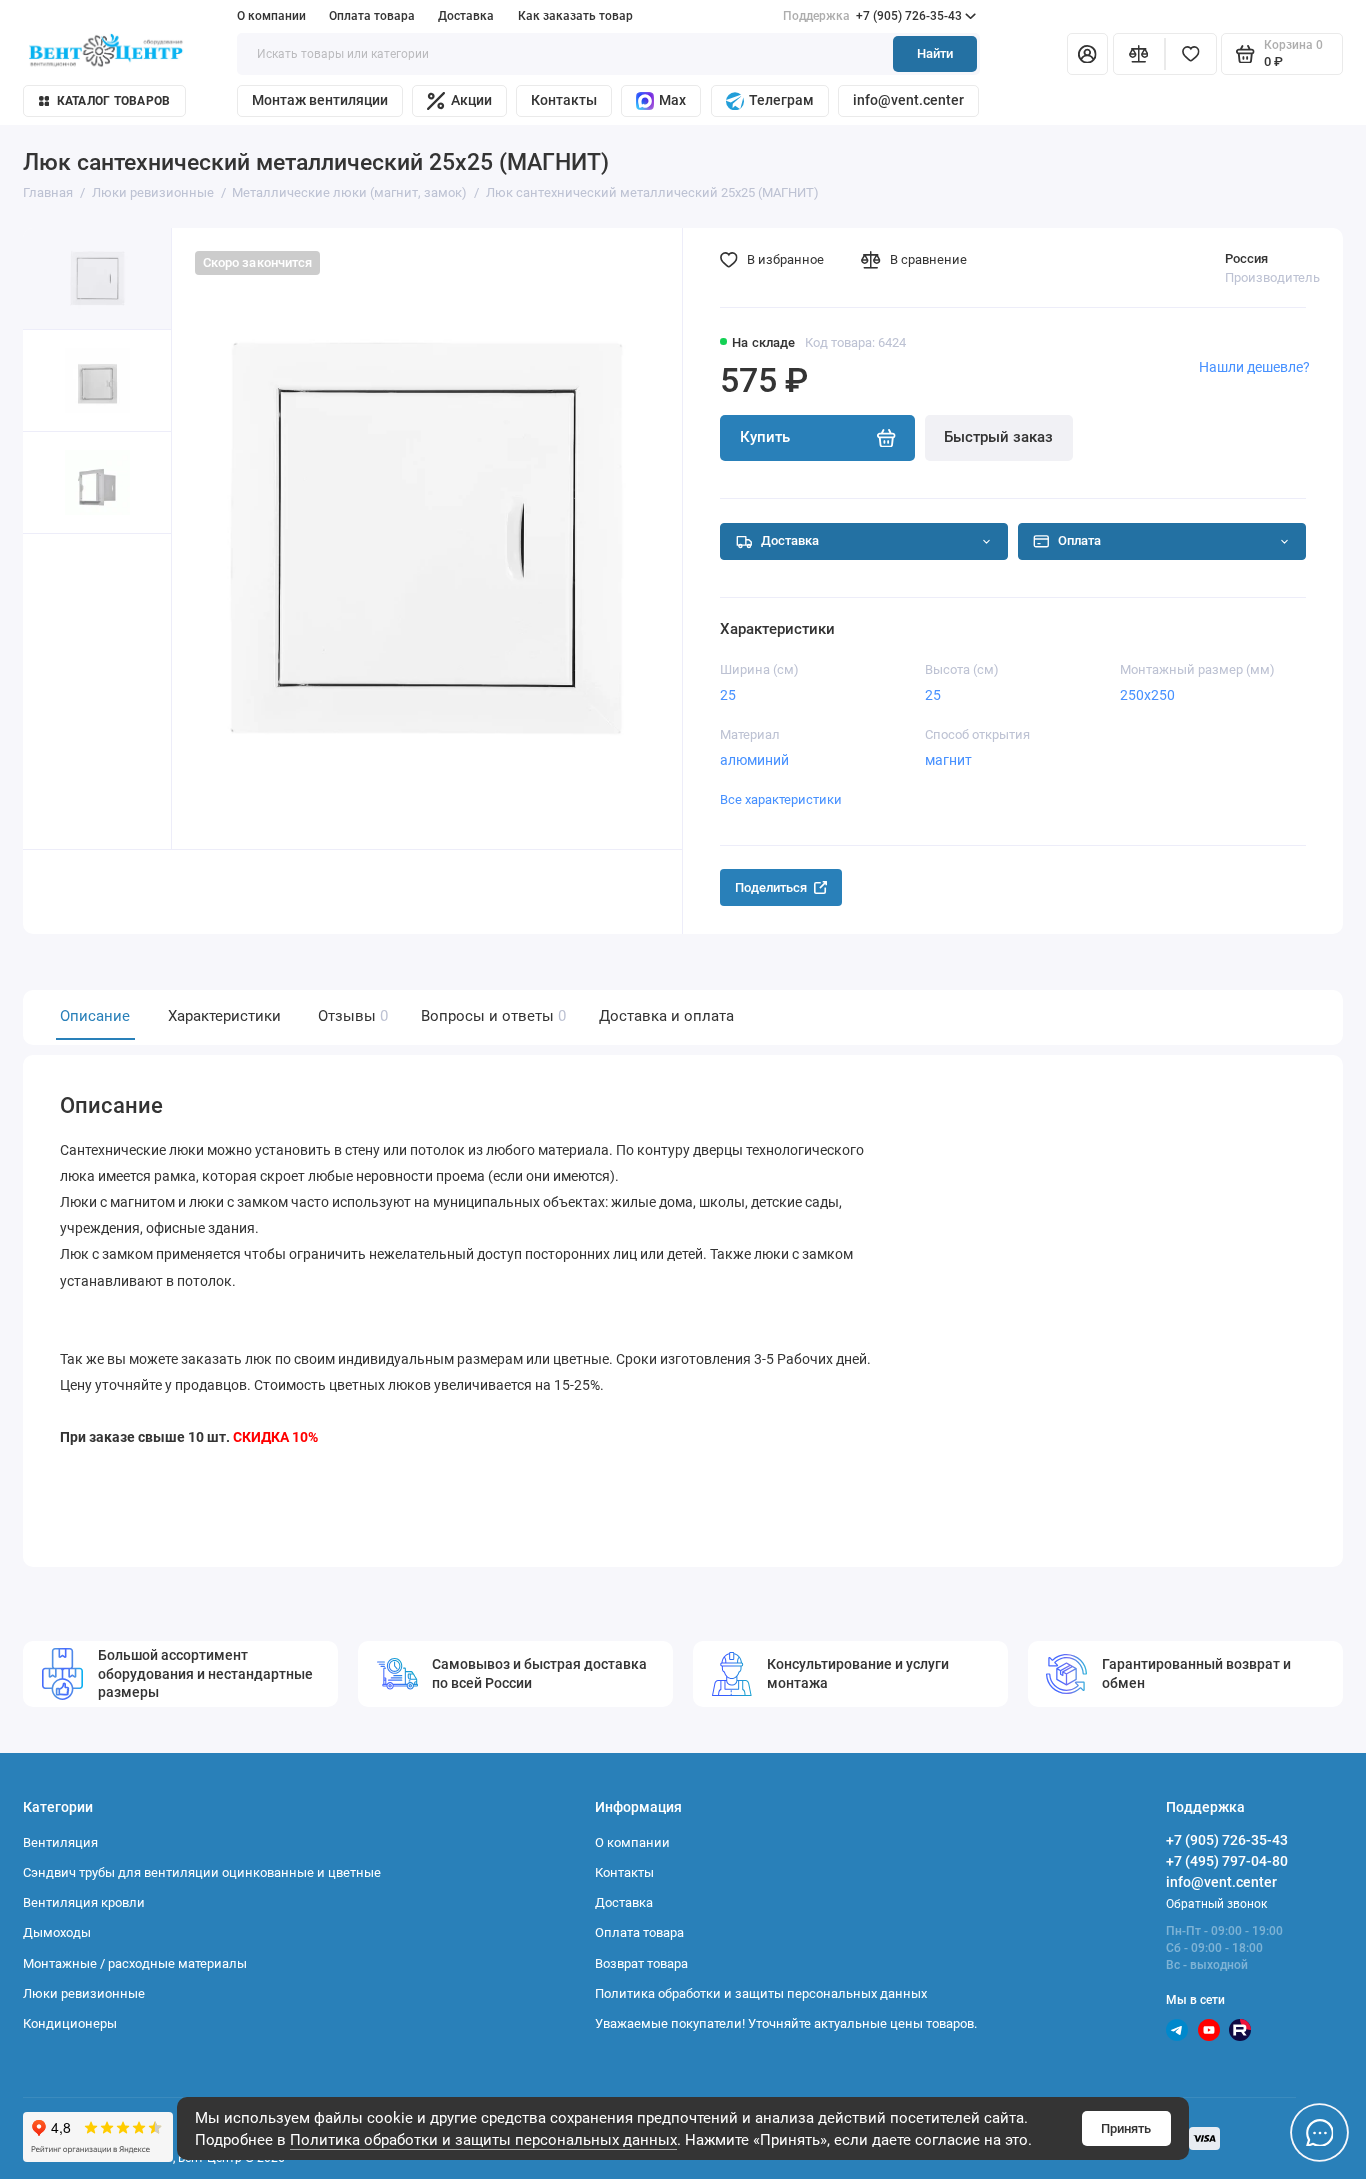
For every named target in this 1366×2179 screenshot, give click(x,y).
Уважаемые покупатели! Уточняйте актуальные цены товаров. (786, 2023)
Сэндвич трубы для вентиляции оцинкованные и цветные (202, 1872)
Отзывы (351, 1016)
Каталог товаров (114, 101)
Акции (471, 100)
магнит (948, 760)
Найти (935, 53)
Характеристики (224, 1016)
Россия (1246, 258)
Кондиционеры (70, 2023)
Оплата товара (372, 16)
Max (672, 100)
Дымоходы (57, 1932)
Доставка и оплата (666, 1016)
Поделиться (771, 887)
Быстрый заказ (998, 437)
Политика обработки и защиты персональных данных (483, 2140)
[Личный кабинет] (1087, 54)
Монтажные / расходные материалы (135, 1963)
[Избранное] (1191, 54)
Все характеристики (781, 799)
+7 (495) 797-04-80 (1227, 1861)
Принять (1126, 2128)
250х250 (1147, 695)
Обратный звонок (1216, 1904)
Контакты (564, 100)
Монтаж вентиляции (320, 100)
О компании (271, 16)
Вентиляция (60, 1842)
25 (728, 695)
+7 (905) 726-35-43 (872, 16)
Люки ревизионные (84, 1993)
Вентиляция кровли (84, 1902)
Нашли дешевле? (1254, 367)
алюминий (754, 760)
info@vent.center (908, 100)
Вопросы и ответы (491, 1016)
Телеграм (781, 100)
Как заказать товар (575, 16)
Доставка (466, 16)
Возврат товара (641, 1963)
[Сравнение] (1139, 54)
